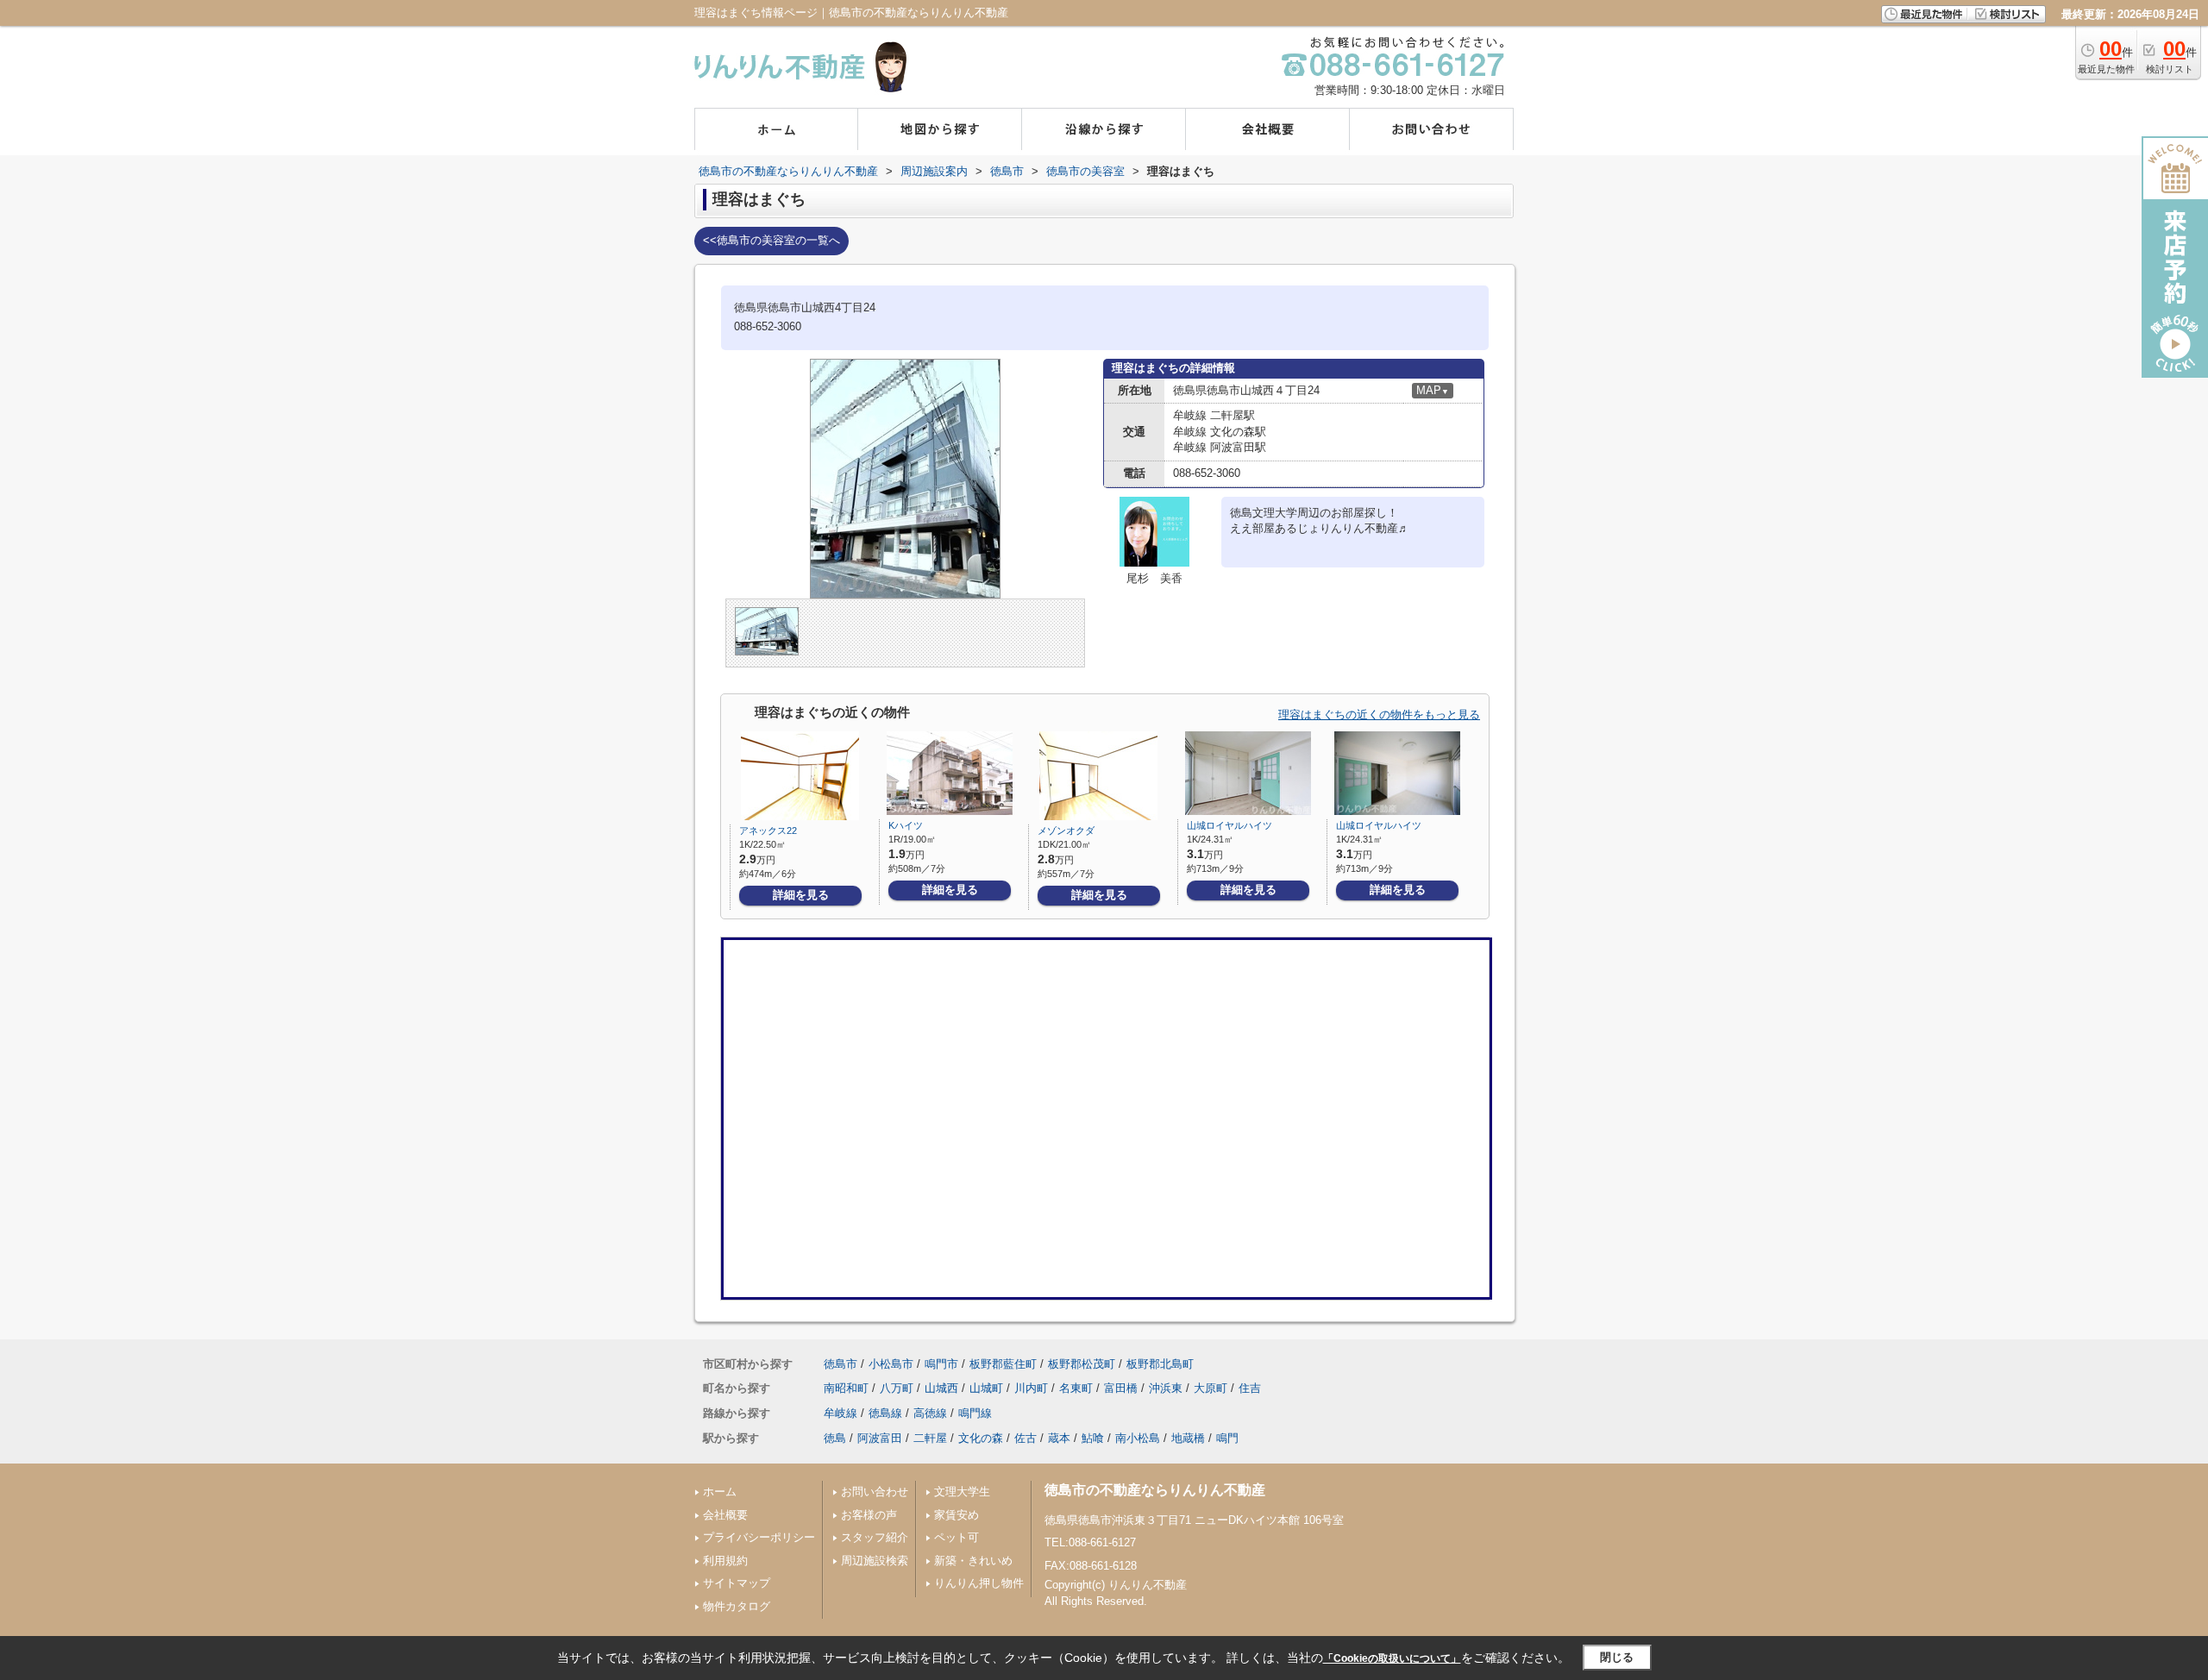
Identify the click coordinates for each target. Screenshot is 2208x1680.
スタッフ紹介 (875, 1537)
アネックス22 (768, 831)
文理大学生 (962, 1492)
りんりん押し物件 (979, 1583)
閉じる (1617, 1657)
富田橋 (1121, 1388)
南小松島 (1138, 1438)
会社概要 (725, 1515)
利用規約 (725, 1561)
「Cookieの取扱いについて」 (1392, 1658)
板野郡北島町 (1160, 1364)
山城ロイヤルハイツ (1229, 825)
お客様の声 (869, 1515)
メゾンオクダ (1066, 831)
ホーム (720, 1492)
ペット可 (957, 1537)
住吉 (1250, 1388)
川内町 (1031, 1388)
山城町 (986, 1388)
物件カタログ (737, 1606)
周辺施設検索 (875, 1561)
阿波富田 (880, 1438)
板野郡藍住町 (1003, 1364)
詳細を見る (801, 895)
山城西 (941, 1388)
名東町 (1076, 1388)
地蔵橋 (1188, 1438)
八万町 (897, 1388)
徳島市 (841, 1364)
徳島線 (885, 1413)
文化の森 (981, 1438)
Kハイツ (906, 825)
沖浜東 (1166, 1388)
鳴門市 (941, 1364)
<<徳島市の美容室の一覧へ (772, 240)
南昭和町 (846, 1388)
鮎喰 (1093, 1438)
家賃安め (957, 1515)
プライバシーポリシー (759, 1537)
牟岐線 (841, 1413)
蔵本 (1059, 1438)
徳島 (835, 1438)
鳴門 (1227, 1438)
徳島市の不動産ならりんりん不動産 (1155, 1490)
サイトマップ (737, 1583)
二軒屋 (930, 1438)
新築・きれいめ (973, 1561)
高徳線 (930, 1413)
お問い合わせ (875, 1492)
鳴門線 (975, 1413)
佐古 (1026, 1438)
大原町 (1211, 1388)
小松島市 (891, 1364)
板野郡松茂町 (1082, 1364)
